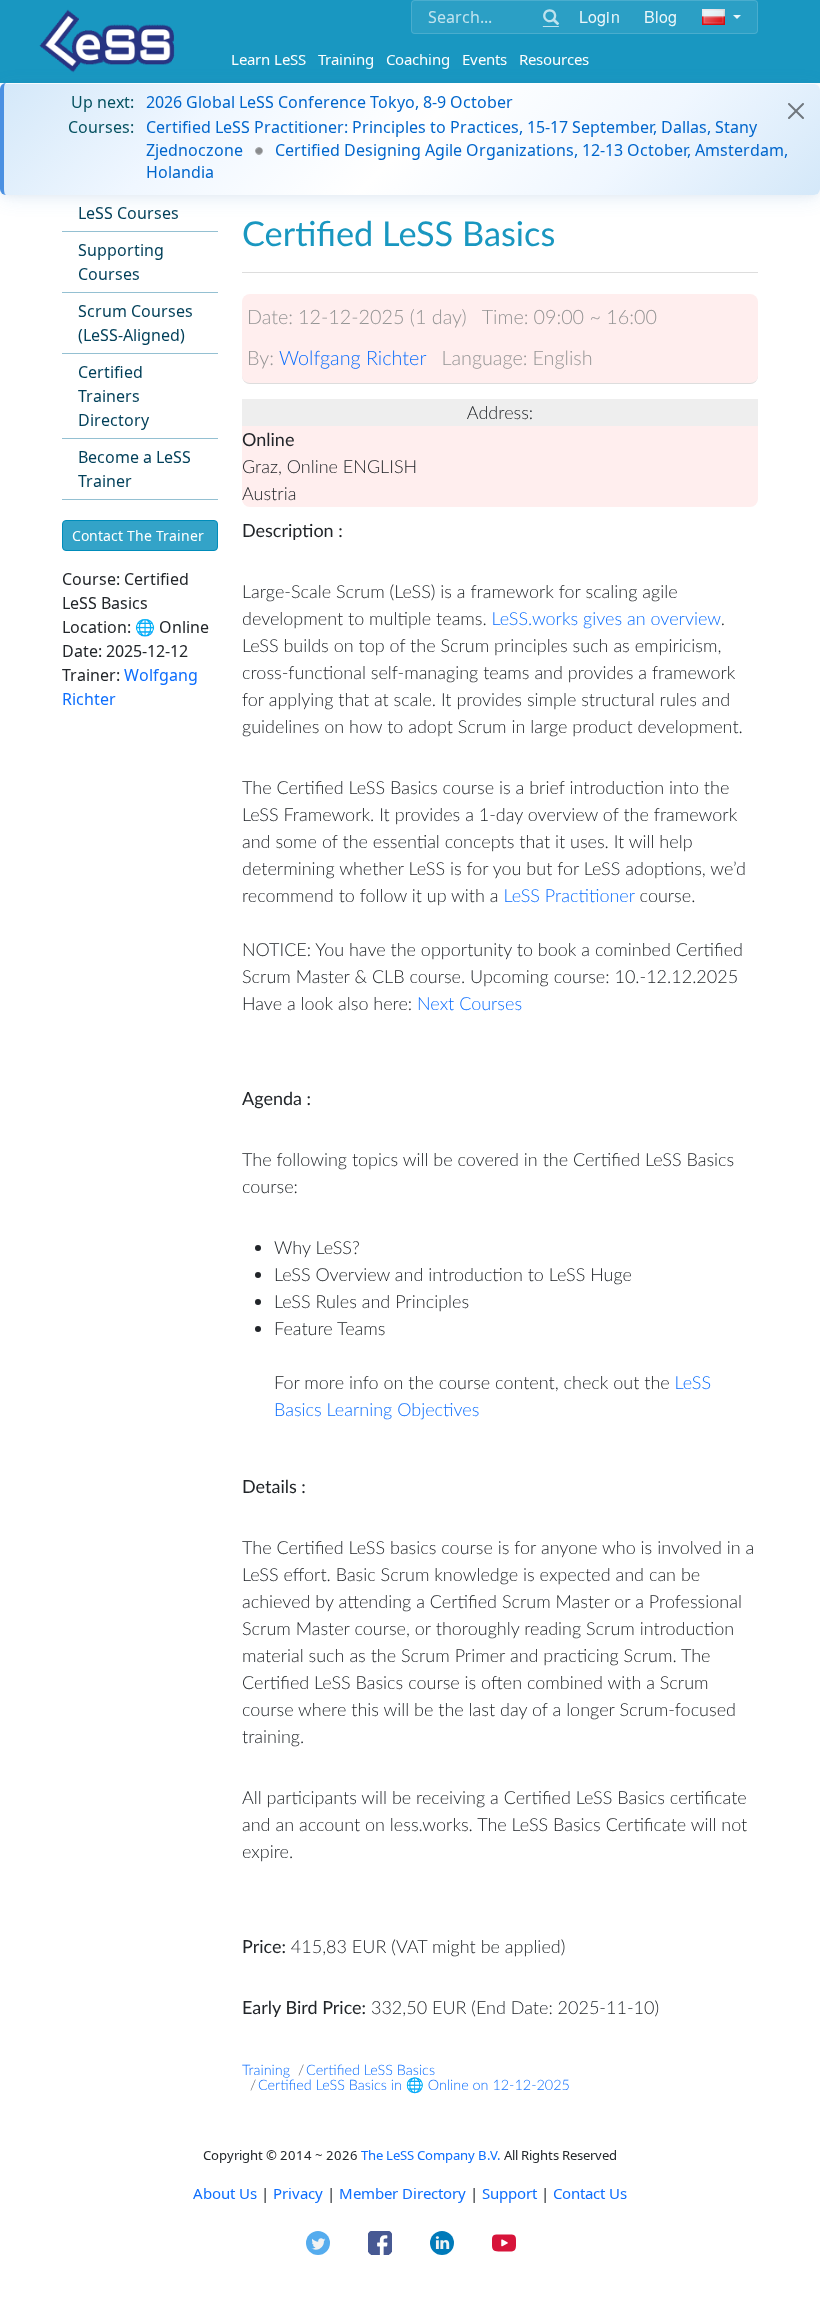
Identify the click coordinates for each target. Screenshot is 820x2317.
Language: (484, 358)
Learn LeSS (268, 59)
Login (599, 16)
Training (346, 59)
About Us (225, 2193)
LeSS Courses (128, 213)
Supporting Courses (121, 262)
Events (484, 59)
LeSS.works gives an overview (606, 618)
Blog (661, 16)
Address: (500, 412)
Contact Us (590, 2193)
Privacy (298, 2193)
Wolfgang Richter (353, 358)
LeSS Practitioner (568, 895)
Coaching (418, 59)
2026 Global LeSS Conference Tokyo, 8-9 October (329, 102)
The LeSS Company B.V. (431, 2155)
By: (260, 358)
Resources (554, 59)
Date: (270, 317)
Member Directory (402, 2193)
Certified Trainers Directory (113, 396)
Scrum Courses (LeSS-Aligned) (135, 323)
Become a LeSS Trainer (134, 469)
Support (509, 2193)
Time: (505, 317)
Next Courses (469, 1003)
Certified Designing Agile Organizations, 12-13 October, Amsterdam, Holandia (467, 161)
